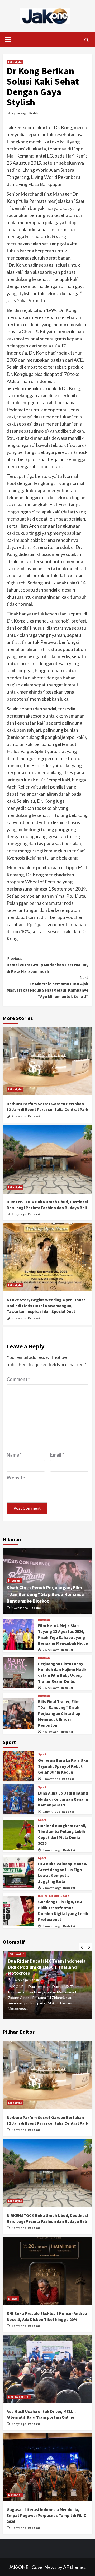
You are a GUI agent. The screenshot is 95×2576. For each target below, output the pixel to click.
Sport (42, 1754)
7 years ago (20, 113)
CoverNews (44, 2567)
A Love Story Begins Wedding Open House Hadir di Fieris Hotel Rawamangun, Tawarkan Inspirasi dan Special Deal (46, 1305)
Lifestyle (15, 62)
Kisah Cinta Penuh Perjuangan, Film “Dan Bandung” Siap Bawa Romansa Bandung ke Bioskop (45, 1594)
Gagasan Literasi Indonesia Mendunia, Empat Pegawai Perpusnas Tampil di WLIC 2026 (46, 2515)
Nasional (15, 2495)
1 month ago (52, 1779)
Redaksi (35, 113)
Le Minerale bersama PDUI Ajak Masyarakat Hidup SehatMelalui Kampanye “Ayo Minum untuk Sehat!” (47, 987)
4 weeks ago (51, 1732)
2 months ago (52, 1850)
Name (14, 1455)
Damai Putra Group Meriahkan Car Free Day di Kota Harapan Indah (47, 965)
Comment (18, 1379)
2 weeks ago (20, 1608)
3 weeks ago (51, 1688)
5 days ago (19, 1318)
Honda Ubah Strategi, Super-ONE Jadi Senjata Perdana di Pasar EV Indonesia (43, 1967)
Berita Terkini (49, 1896)
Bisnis (13, 2299)
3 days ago (19, 2326)
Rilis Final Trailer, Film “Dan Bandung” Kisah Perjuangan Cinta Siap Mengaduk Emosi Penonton (59, 1713)
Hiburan (14, 1580)
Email (57, 1455)
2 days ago (19, 1116)
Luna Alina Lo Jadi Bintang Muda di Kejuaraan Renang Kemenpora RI (63, 1799)
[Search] (86, 40)
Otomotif (17, 1954)
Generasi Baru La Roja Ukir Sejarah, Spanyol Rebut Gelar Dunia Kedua (63, 1766)
